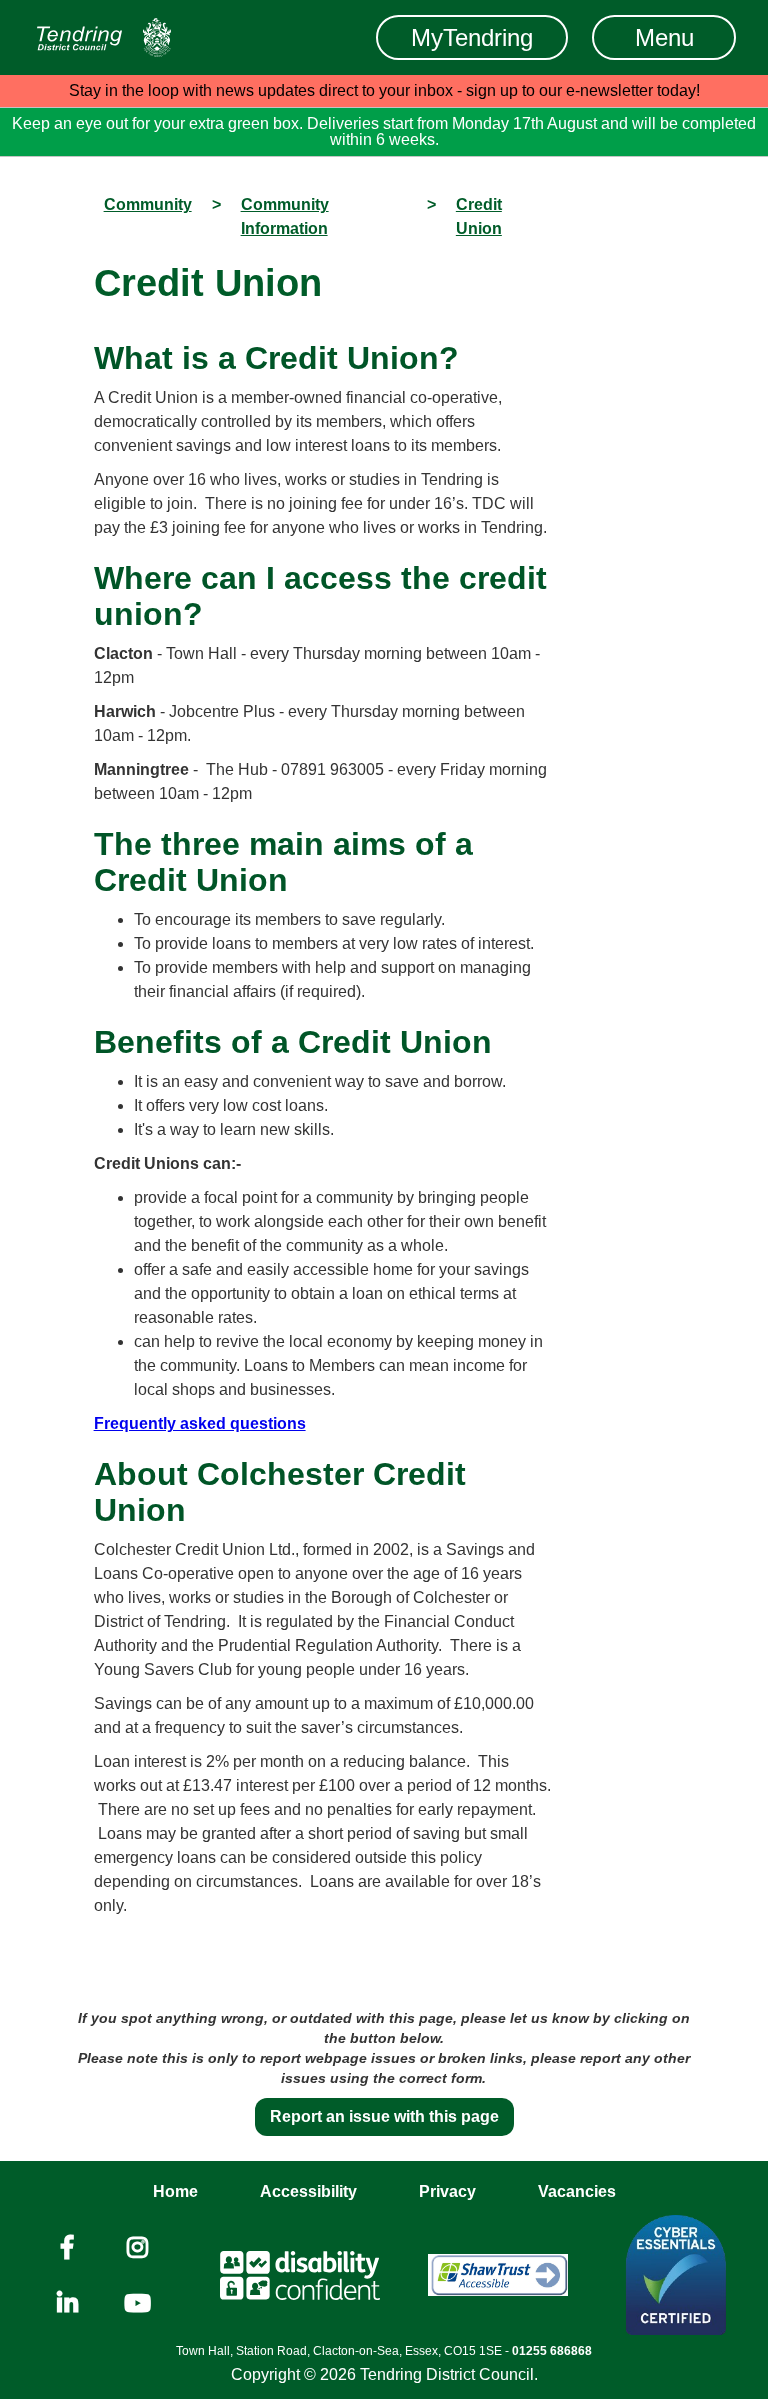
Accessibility (308, 2191)
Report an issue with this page (384, 2116)
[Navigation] (104, 37)
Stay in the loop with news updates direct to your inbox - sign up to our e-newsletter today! (384, 90)
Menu (664, 37)
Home (175, 2191)
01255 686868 (552, 2351)
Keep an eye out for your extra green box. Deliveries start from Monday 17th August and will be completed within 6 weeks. (384, 131)
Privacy (447, 2191)
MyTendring (472, 37)
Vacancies (577, 2191)
